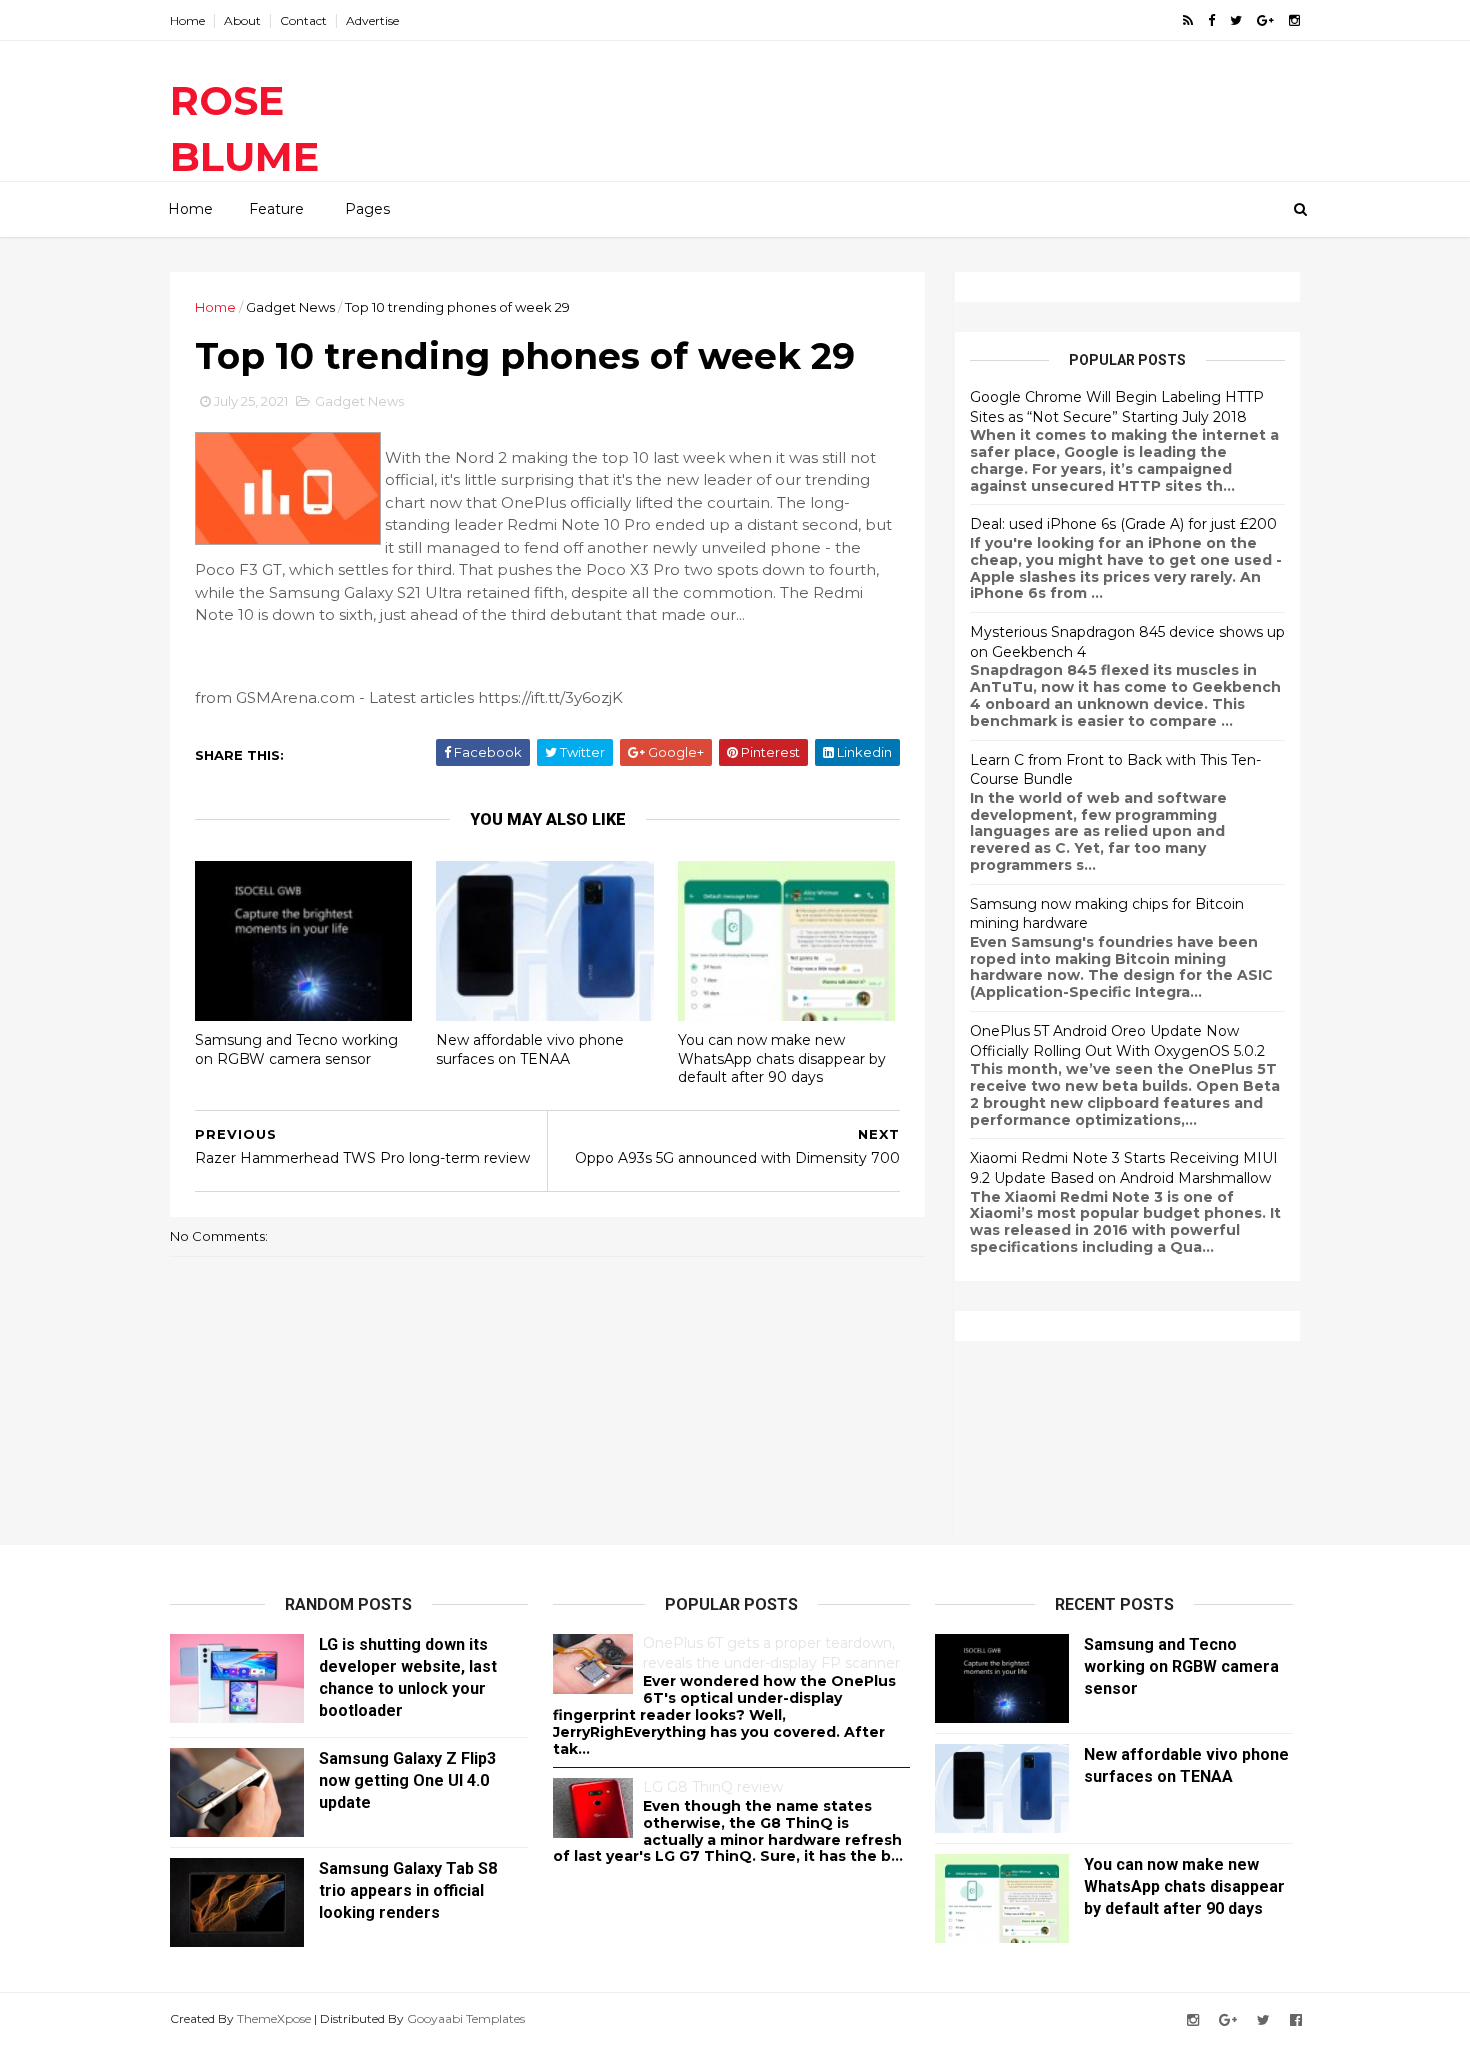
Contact (303, 20)
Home (187, 20)
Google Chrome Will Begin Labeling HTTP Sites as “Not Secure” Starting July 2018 (1117, 407)
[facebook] (1211, 20)
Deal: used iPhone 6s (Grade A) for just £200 (1123, 524)
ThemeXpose (274, 2018)
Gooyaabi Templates (466, 2018)
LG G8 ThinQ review (713, 1787)
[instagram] (1294, 20)
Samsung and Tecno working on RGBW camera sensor (296, 1049)
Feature (276, 209)
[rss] (1188, 20)
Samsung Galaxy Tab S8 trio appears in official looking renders (408, 1890)
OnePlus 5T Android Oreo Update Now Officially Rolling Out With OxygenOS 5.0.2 (1117, 1041)
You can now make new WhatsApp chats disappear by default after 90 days (782, 1058)
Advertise (372, 20)
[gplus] (1265, 20)
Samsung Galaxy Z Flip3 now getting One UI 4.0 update (407, 1780)
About (242, 20)
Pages (367, 209)
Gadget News (290, 307)
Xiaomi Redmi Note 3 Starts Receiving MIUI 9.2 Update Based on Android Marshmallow (1124, 1168)
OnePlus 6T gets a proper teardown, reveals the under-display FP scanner (771, 1653)
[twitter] (1236, 20)
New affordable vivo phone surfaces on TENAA (530, 1049)
